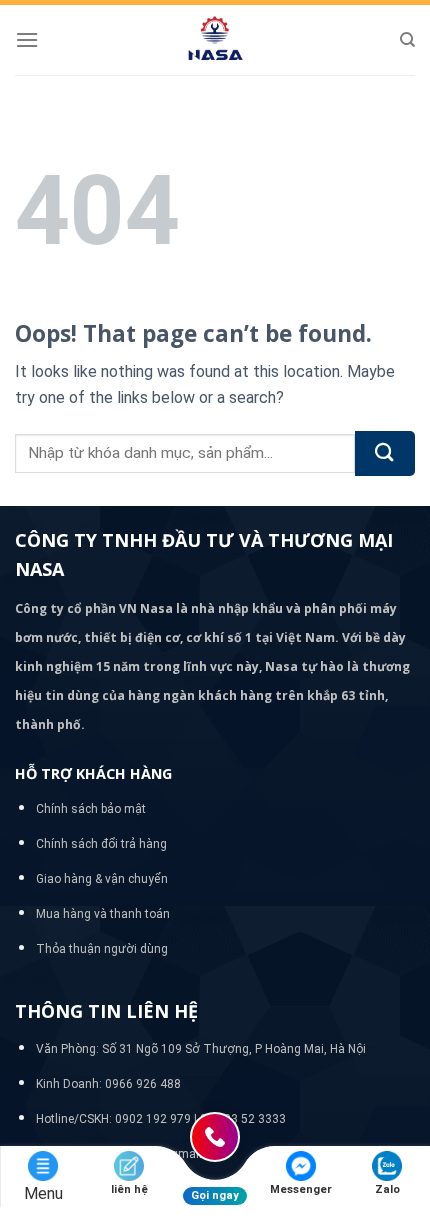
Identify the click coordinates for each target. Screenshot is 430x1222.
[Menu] (27, 39)
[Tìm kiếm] (407, 40)
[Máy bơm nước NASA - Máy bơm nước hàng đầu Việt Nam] (215, 40)
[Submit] (385, 453)
